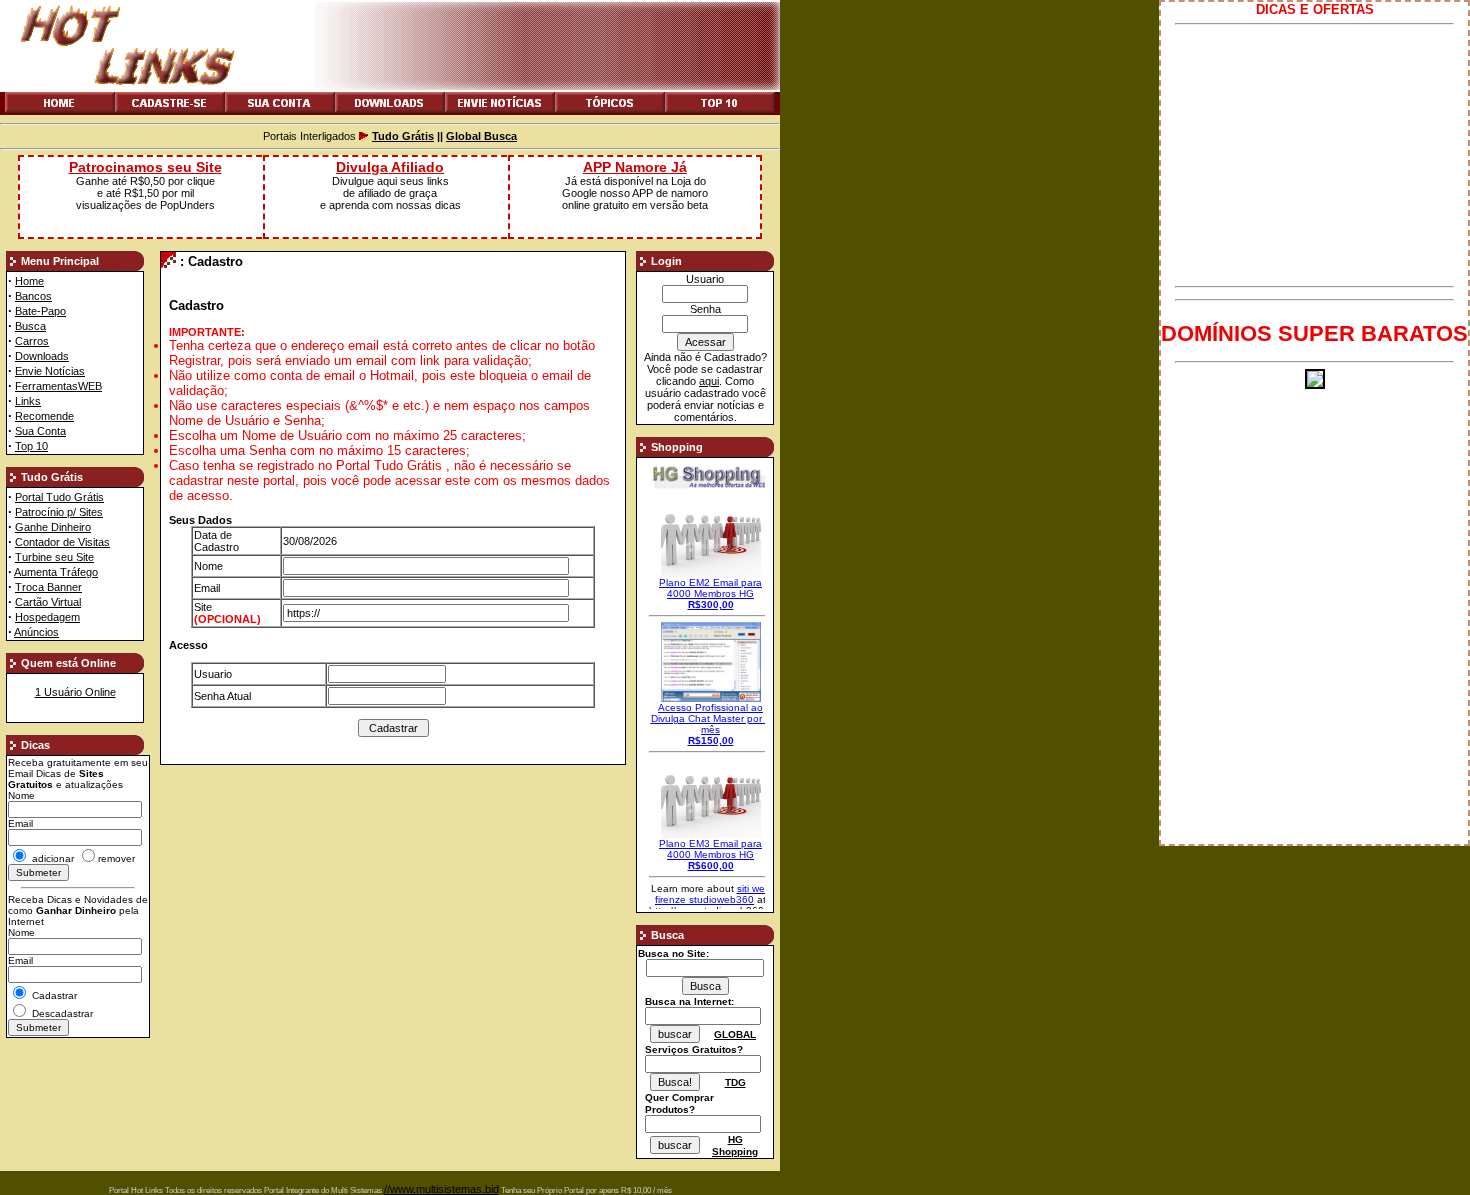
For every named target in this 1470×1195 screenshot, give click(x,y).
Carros (32, 341)
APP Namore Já (635, 167)
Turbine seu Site (54, 557)
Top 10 (31, 446)
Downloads (42, 356)
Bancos (33, 296)
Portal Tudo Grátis (59, 497)
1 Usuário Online (75, 692)
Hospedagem (47, 617)
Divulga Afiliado (390, 167)
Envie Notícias (50, 371)
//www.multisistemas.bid (441, 1189)
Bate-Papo (40, 311)
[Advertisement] (1314, 155)
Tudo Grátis (403, 136)
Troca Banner (48, 587)
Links (28, 401)
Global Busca (481, 136)
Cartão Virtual (48, 602)
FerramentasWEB (58, 386)
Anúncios (36, 632)
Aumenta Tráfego (56, 572)
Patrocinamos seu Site (145, 167)
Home (29, 281)
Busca (30, 326)
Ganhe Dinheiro (53, 527)
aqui (709, 381)
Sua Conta (40, 431)
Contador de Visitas (62, 542)
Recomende (44, 416)
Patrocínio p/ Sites (59, 512)
